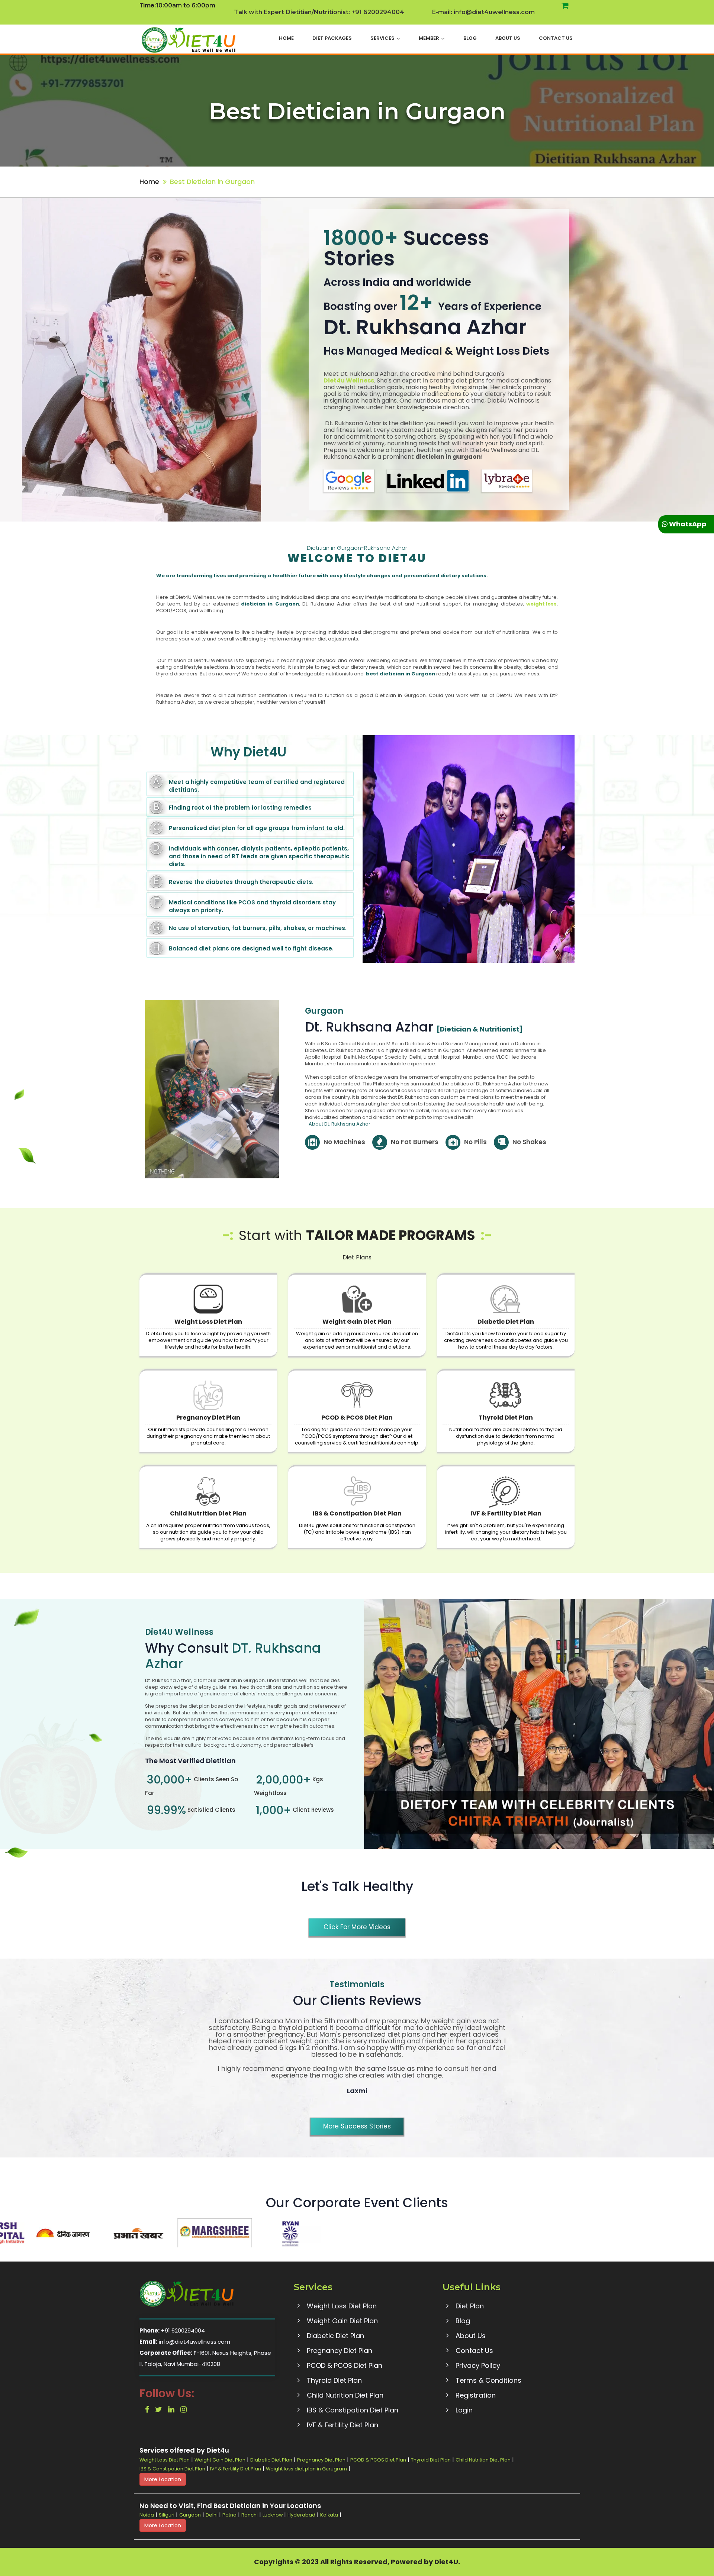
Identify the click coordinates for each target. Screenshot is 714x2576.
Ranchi (250, 2515)
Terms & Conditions (488, 2380)
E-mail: (483, 12)
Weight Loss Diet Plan (208, 1322)
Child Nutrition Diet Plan (208, 1513)
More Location (163, 2479)
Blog (470, 38)
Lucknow (273, 2515)
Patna (229, 2515)
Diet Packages (332, 38)
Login (464, 2410)
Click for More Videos (357, 1927)
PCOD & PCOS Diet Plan (357, 1418)
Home (286, 38)
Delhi (212, 2515)
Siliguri (167, 2515)
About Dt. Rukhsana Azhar (340, 1124)
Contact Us (556, 38)
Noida (147, 2515)
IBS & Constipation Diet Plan (357, 1513)
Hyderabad (301, 2515)
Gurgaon (190, 2515)
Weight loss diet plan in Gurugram (306, 2469)
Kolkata (329, 2515)
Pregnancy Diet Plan (208, 1418)
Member (429, 38)
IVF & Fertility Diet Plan (506, 1513)
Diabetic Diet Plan (506, 1322)
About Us (508, 38)
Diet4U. (447, 2562)
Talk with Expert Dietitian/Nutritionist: (319, 12)
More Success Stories (357, 2126)
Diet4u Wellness (349, 381)
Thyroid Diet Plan (506, 1418)
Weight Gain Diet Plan (357, 1322)
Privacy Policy (478, 2365)
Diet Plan (470, 2306)
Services (382, 38)
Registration (476, 2395)
